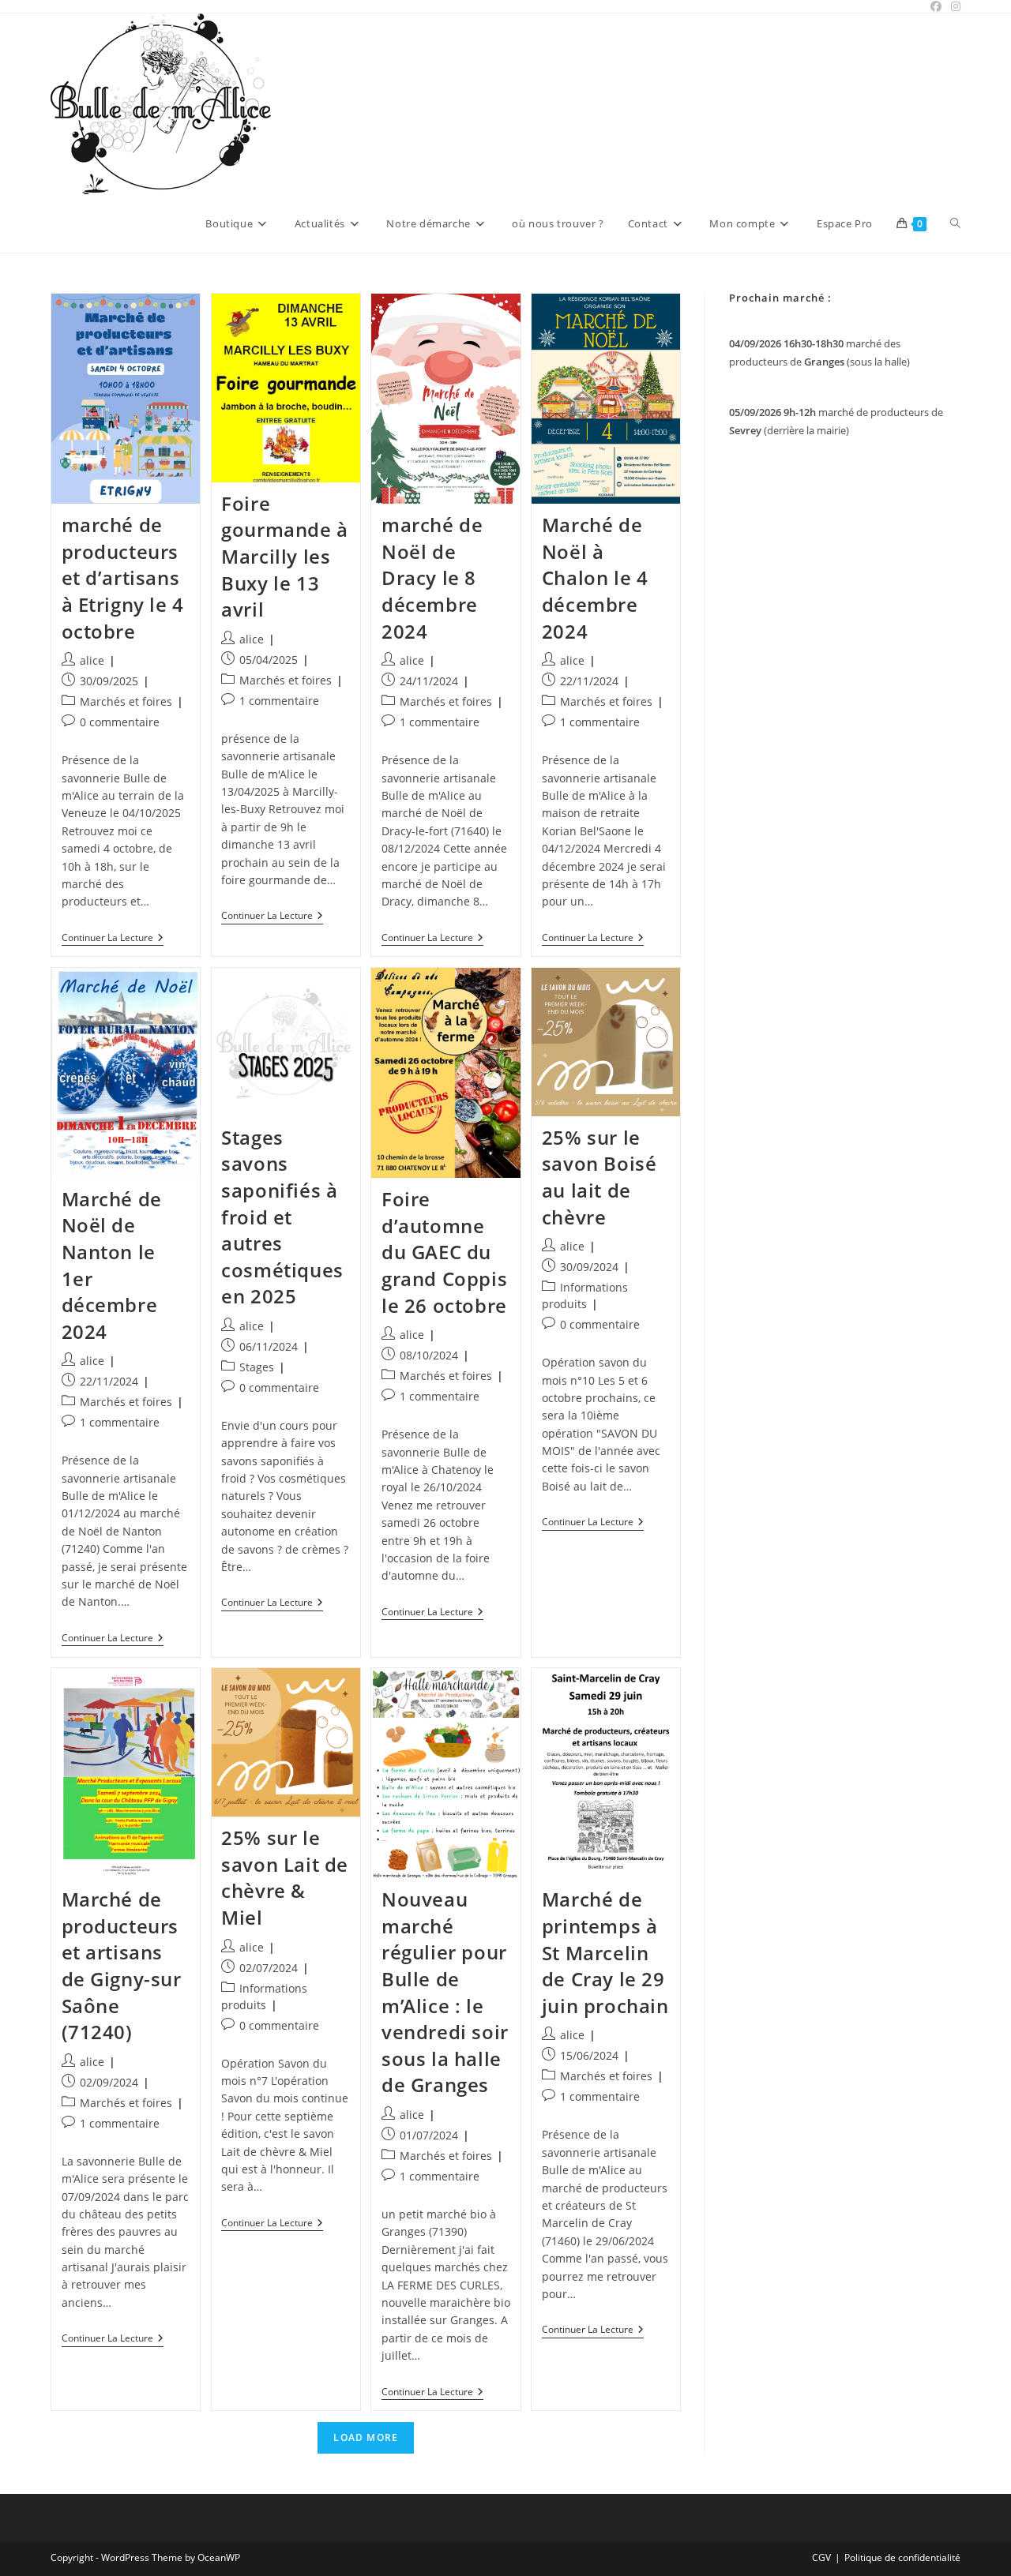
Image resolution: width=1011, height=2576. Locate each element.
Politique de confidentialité (902, 2557)
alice (92, 660)
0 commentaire (120, 722)
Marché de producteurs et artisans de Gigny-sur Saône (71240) (122, 1965)
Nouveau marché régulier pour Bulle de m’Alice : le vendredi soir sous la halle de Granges (445, 1992)
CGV (821, 2557)
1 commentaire (279, 701)
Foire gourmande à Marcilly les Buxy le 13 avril (285, 556)
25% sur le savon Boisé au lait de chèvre (599, 1177)
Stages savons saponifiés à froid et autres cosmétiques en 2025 (282, 1217)
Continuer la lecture (113, 939)
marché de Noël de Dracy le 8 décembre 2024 (432, 577)
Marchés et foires (126, 701)
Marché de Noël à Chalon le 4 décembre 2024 (595, 577)
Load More (366, 2437)
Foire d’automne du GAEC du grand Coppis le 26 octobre (444, 1252)
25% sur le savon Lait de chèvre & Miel (285, 1877)
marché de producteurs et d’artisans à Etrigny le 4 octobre (123, 577)
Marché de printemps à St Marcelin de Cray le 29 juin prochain (605, 1952)
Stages (257, 1367)
